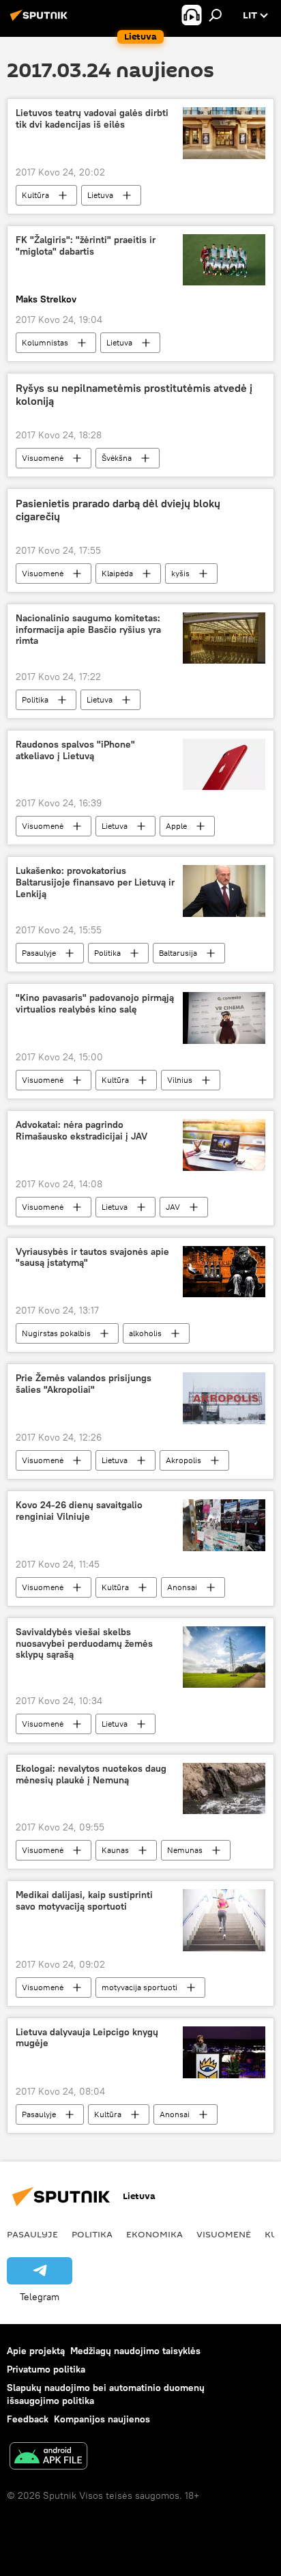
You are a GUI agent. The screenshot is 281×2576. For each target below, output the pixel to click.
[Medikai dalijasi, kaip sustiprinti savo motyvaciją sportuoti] (224, 1920)
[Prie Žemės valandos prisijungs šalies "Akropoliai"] (224, 1398)
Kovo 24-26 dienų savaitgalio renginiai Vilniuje (79, 1511)
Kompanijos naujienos (102, 2419)
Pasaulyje (39, 953)
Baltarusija (178, 953)
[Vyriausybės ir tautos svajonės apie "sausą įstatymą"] (224, 1272)
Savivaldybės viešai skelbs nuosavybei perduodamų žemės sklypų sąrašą (84, 1644)
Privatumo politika (46, 2369)
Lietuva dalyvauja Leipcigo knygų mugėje (87, 2038)
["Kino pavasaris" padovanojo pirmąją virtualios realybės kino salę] (224, 1018)
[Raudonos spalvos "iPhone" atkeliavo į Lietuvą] (224, 764)
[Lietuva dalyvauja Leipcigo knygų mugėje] (224, 2052)
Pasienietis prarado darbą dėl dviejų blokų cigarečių (118, 510)
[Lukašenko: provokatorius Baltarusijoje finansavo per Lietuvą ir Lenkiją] (224, 891)
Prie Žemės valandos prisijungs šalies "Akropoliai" (84, 1384)
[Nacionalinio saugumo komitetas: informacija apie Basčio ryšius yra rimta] (224, 638)
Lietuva (100, 195)
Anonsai (182, 1587)
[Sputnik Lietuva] (41, 20)
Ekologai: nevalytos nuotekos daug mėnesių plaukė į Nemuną (91, 1774)
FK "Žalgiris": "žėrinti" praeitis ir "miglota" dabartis (86, 246)
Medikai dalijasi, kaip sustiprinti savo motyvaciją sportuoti (84, 1901)
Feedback (28, 2419)
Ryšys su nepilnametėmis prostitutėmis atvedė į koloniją (134, 395)
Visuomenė (43, 458)
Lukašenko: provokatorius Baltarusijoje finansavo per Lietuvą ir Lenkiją (95, 882)
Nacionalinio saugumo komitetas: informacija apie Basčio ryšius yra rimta (88, 630)
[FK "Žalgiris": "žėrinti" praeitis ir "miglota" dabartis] (224, 260)
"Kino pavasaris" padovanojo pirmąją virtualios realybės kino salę (95, 1004)
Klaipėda (117, 573)
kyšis (180, 573)
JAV (173, 1207)
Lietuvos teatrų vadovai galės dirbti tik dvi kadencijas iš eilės (92, 119)
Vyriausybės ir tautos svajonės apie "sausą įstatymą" (92, 1258)
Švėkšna (117, 458)
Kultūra (35, 195)
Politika (35, 699)
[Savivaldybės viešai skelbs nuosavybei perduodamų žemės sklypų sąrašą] (224, 1657)
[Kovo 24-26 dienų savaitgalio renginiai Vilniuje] (224, 1525)
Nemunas (185, 1850)
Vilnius (180, 1080)
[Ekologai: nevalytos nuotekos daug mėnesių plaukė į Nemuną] (224, 1788)
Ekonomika (154, 2234)
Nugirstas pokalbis (56, 1333)
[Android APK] (48, 2458)
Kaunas (115, 1850)
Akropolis (183, 1460)
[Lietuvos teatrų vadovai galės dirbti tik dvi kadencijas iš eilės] (224, 133)
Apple (176, 826)
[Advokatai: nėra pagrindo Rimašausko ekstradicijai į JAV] (224, 1145)
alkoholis (145, 1333)
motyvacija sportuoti (139, 1987)
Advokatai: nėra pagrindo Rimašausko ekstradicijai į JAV (82, 1131)
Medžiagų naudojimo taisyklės (135, 2351)
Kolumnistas (45, 342)
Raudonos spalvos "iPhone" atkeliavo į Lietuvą (75, 750)
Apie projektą (36, 2351)
